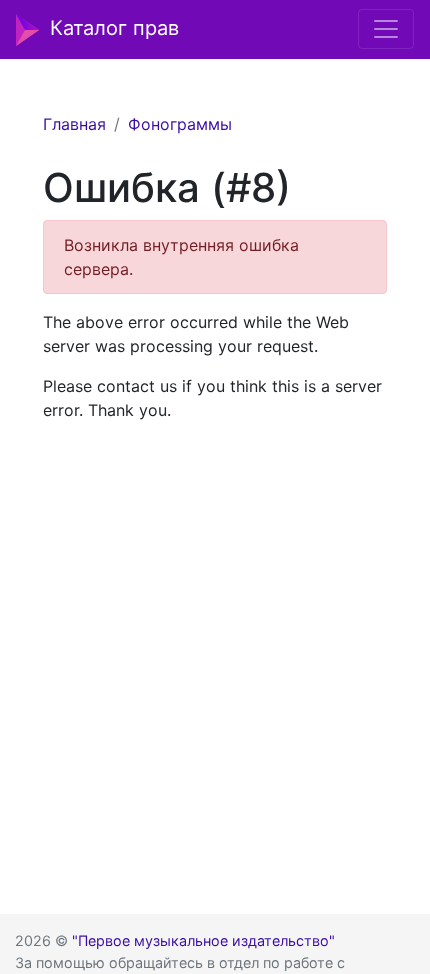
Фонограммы (180, 124)
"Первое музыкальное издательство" (203, 940)
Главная (74, 124)
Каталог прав (114, 28)
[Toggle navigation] (386, 29)
